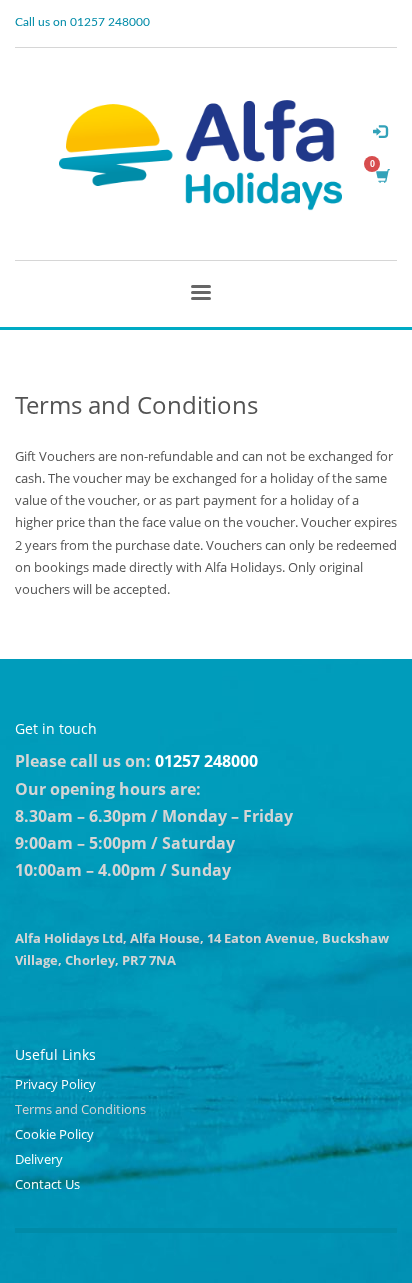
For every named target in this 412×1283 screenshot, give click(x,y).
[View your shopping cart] (381, 176)
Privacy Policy (55, 1084)
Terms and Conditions (80, 1109)
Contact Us (47, 1184)
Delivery (39, 1159)
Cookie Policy (54, 1134)
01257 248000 (206, 761)
